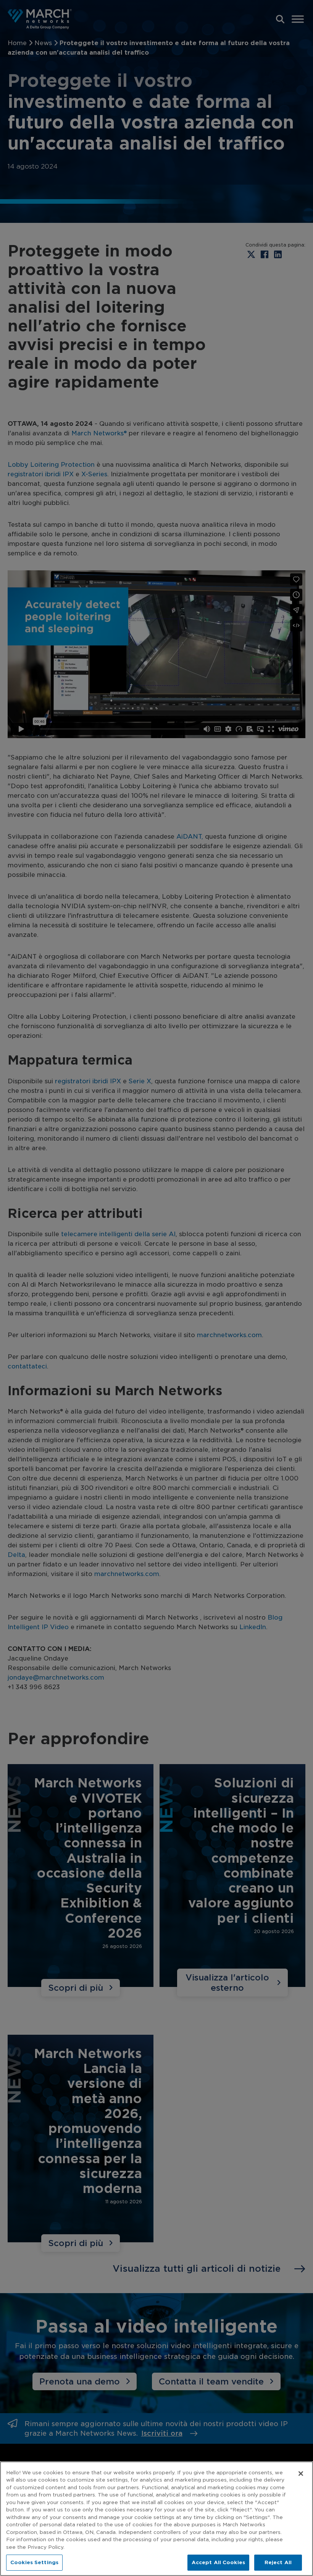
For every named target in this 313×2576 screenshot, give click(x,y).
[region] (156, 2519)
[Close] (301, 2474)
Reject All (278, 2562)
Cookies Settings (34, 2562)
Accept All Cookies (218, 2562)
